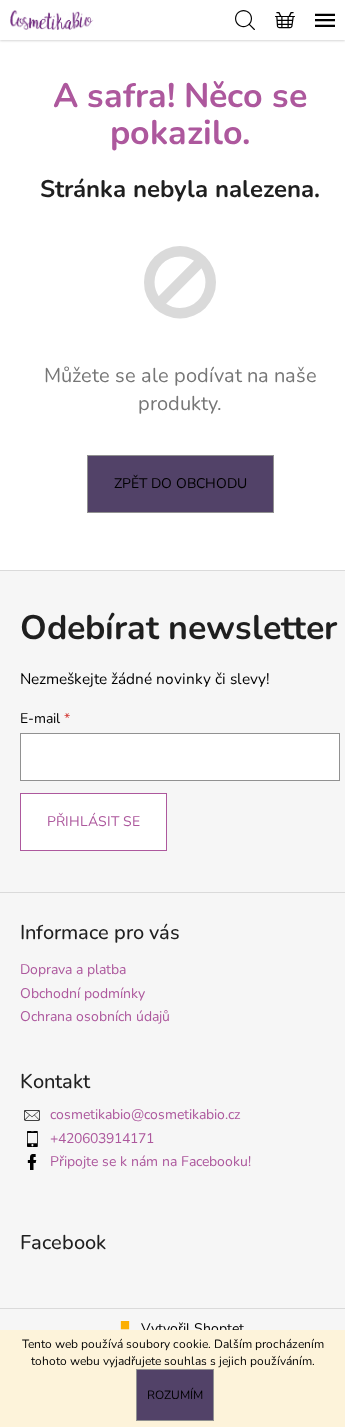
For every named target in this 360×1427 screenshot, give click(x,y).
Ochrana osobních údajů (95, 1016)
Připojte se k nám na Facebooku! (150, 1161)
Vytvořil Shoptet (192, 1328)
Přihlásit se (93, 821)
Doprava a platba (73, 969)
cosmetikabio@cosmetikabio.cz (145, 1114)
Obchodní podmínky (82, 993)
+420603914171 (102, 1138)
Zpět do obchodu (180, 483)
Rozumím (175, 1395)
